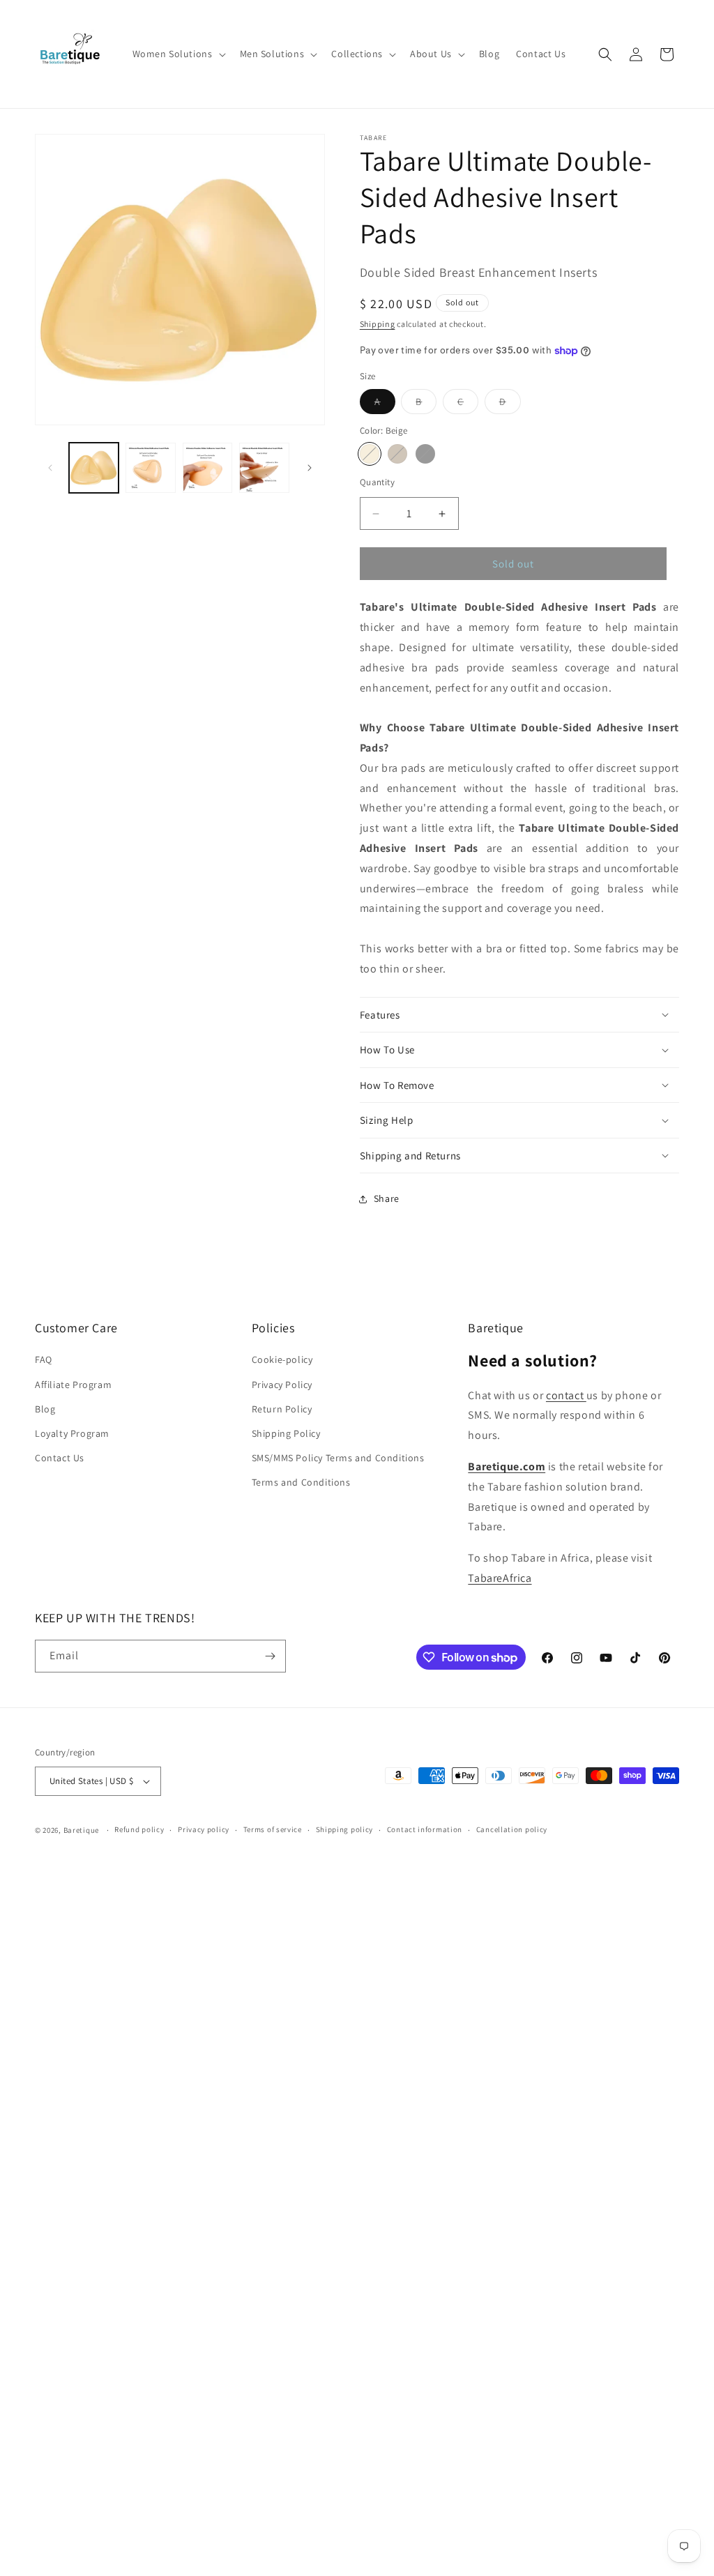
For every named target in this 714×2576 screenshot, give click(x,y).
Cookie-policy (282, 1359)
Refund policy (139, 1829)
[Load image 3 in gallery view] (207, 467)
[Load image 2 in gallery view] (150, 467)
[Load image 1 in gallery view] (94, 467)
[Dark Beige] (397, 454)
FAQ (44, 1359)
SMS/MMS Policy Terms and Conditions (338, 1458)
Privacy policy (204, 1829)
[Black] (425, 454)
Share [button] (387, 1198)
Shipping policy (345, 1829)
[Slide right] (310, 468)
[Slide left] (50, 468)
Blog (45, 1409)
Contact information (425, 1829)
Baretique (81, 1830)
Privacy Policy (282, 1385)
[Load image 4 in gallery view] (264, 467)
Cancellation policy (512, 1829)
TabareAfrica (500, 1578)
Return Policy (282, 1409)
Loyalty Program (72, 1433)
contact (566, 1395)
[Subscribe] (270, 1656)
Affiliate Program (73, 1385)
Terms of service (273, 1829)
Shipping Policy (286, 1433)
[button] (178, 54)
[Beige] (370, 454)
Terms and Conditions (301, 1482)
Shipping (378, 324)
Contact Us (60, 1458)
